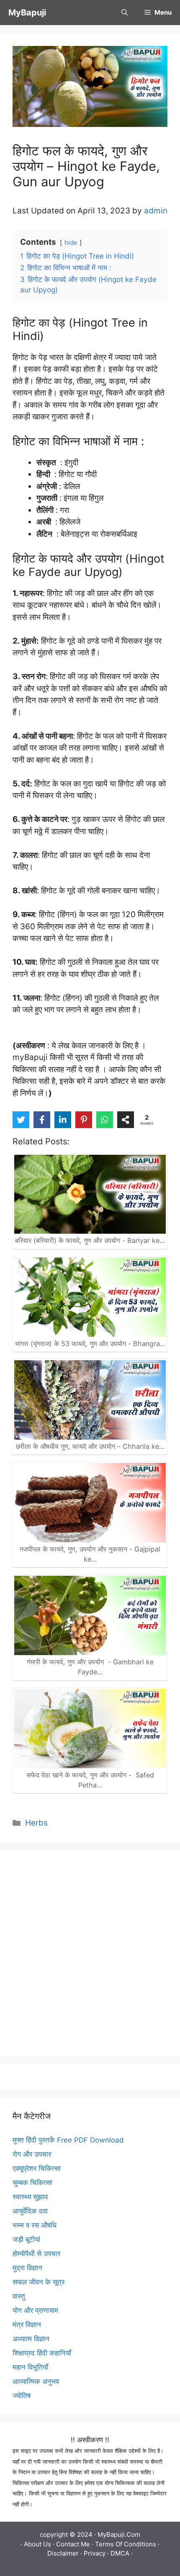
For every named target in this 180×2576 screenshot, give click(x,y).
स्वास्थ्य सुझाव (30, 2197)
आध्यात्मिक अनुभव (36, 2381)
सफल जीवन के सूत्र (39, 2282)
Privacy (95, 2553)
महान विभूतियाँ (30, 2367)
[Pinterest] (84, 1120)
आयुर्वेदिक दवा (30, 2211)
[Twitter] (21, 1120)
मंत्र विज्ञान (27, 2325)
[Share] (126, 1120)
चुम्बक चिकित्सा (32, 2183)
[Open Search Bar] (125, 13)
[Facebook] (42, 1120)
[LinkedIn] (63, 1120)
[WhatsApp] (105, 1120)
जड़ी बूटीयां (26, 2239)
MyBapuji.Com (119, 2534)
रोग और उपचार (32, 2154)
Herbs (36, 1823)
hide (71, 242)
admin (156, 211)
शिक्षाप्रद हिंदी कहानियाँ (42, 2353)
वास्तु (19, 2296)
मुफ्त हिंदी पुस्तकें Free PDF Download (68, 2140)
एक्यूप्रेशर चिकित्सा (37, 2168)
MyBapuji (27, 13)
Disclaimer (63, 2553)
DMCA (120, 2553)
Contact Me (73, 2544)
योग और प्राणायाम (35, 2310)
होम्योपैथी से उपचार (36, 2254)
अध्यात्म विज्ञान (31, 2339)
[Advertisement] (90, 1953)
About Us (37, 2544)
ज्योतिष (22, 2396)
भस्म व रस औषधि (35, 2225)
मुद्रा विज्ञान (27, 2268)
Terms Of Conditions (126, 2544)
